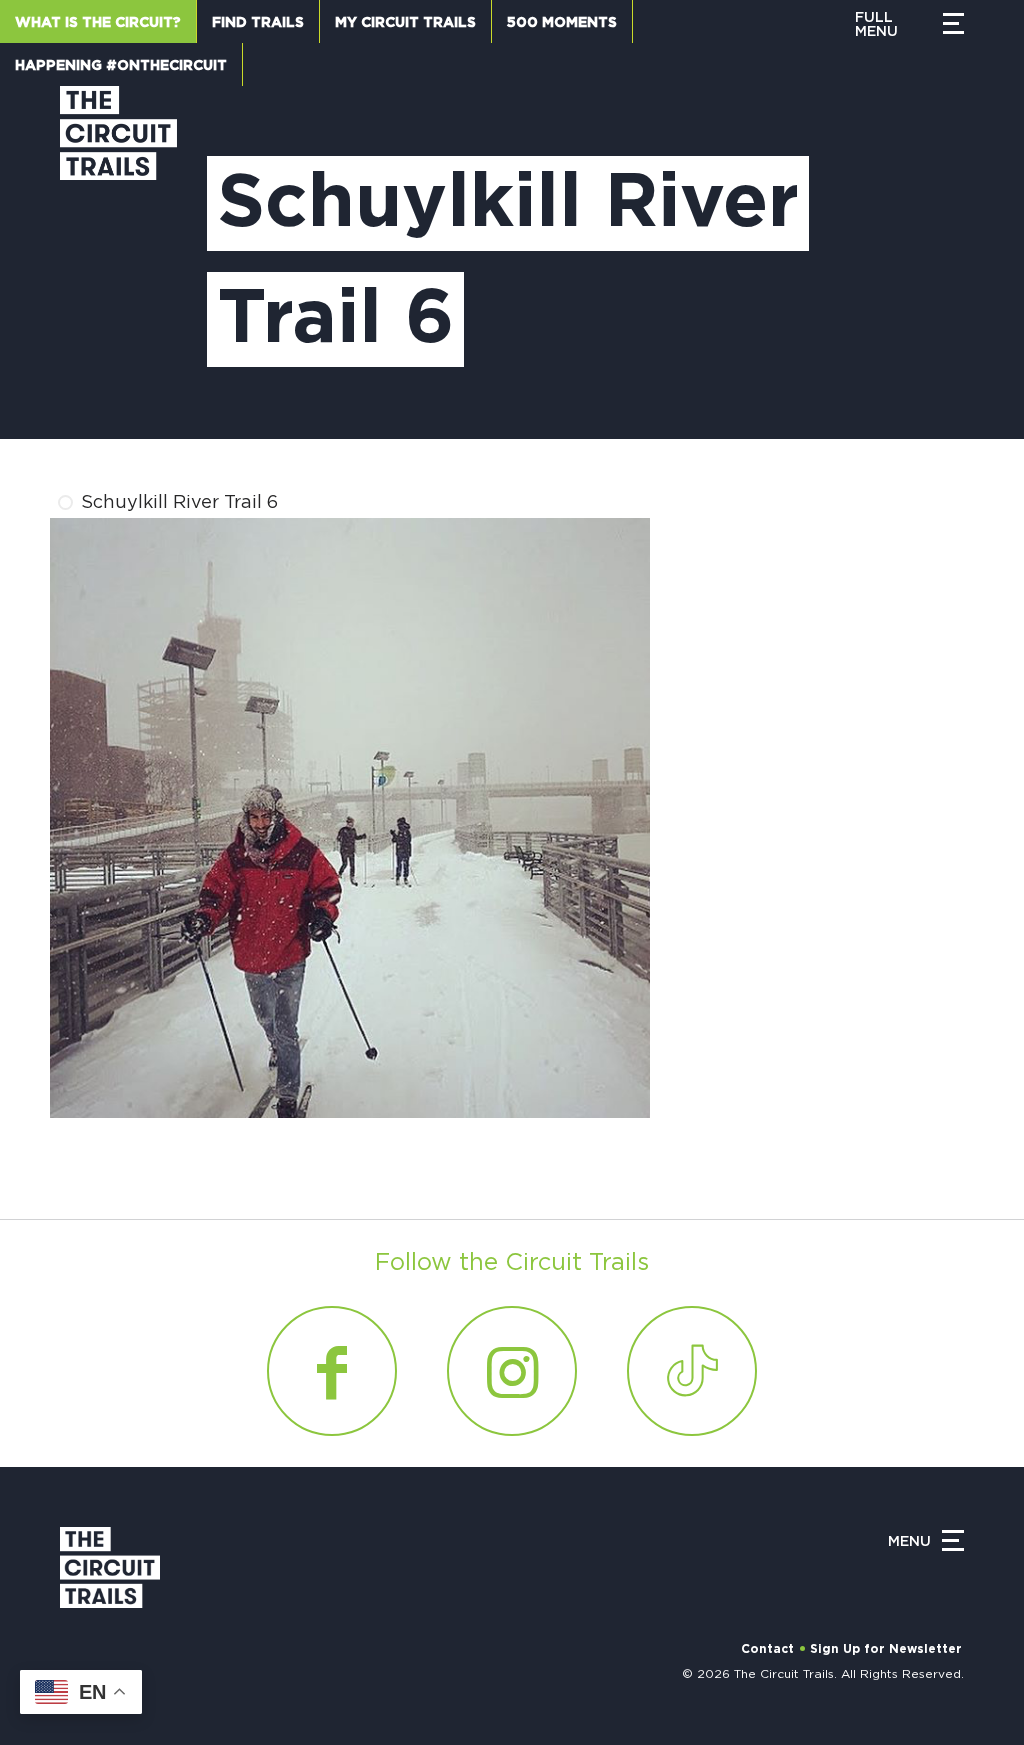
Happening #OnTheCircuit (121, 66)
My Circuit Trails (405, 23)
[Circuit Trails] (118, 242)
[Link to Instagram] (512, 1371)
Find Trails (258, 23)
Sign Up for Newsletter (886, 1649)
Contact (767, 1649)
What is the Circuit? (98, 23)
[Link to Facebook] (332, 1371)
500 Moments (562, 23)
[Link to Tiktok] (692, 1371)
